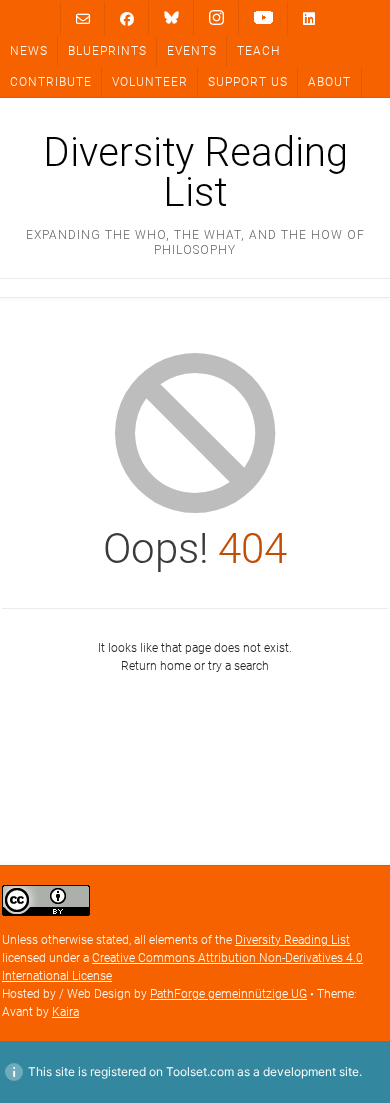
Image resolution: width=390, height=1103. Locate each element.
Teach (258, 51)
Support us (248, 82)
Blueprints (107, 51)
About (329, 82)
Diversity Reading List (195, 173)
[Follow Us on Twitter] (171, 18)
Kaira (65, 1012)
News (29, 51)
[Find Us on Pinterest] (263, 18)
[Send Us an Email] (83, 18)
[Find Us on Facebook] (127, 18)
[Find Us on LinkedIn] (309, 18)
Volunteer (150, 82)
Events (192, 51)
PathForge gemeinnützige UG (228, 994)
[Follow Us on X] (216, 18)
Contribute (51, 82)
